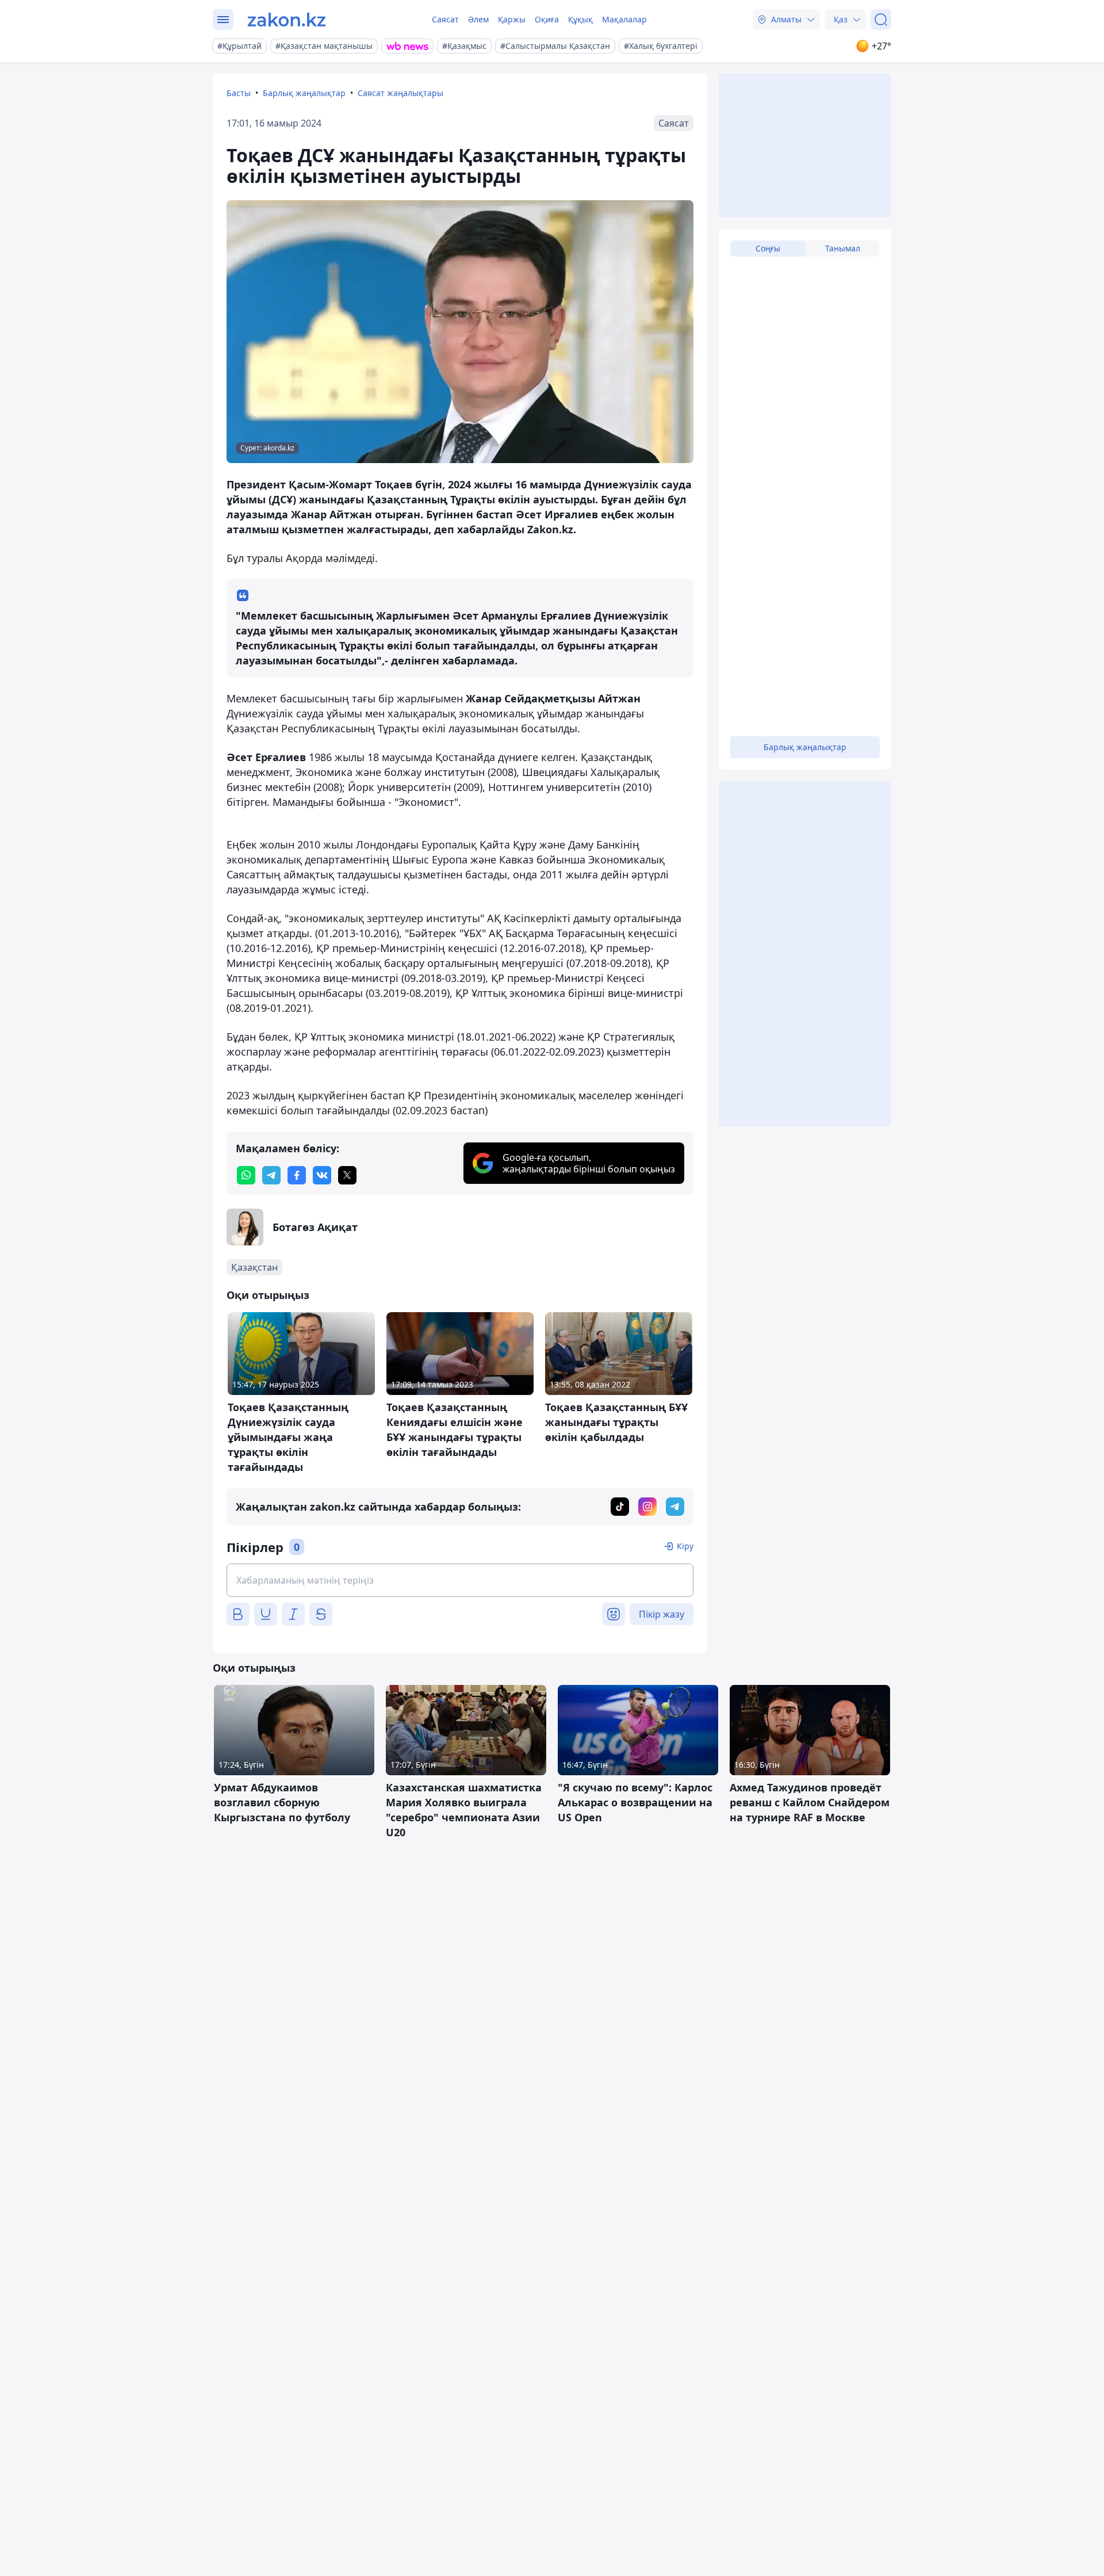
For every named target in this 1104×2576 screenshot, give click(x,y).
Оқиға (547, 19)
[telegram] (271, 1175)
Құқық (580, 19)
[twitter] (347, 1175)
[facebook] (297, 1175)
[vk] (322, 1175)
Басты (239, 93)
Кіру (685, 1546)
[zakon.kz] (287, 20)
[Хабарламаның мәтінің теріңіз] (460, 1580)
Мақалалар (624, 19)
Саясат (445, 19)
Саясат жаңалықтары (400, 93)
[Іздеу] (881, 20)
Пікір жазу (662, 1614)
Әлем (478, 19)
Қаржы (512, 19)
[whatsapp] (246, 1175)
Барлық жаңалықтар (304, 93)
